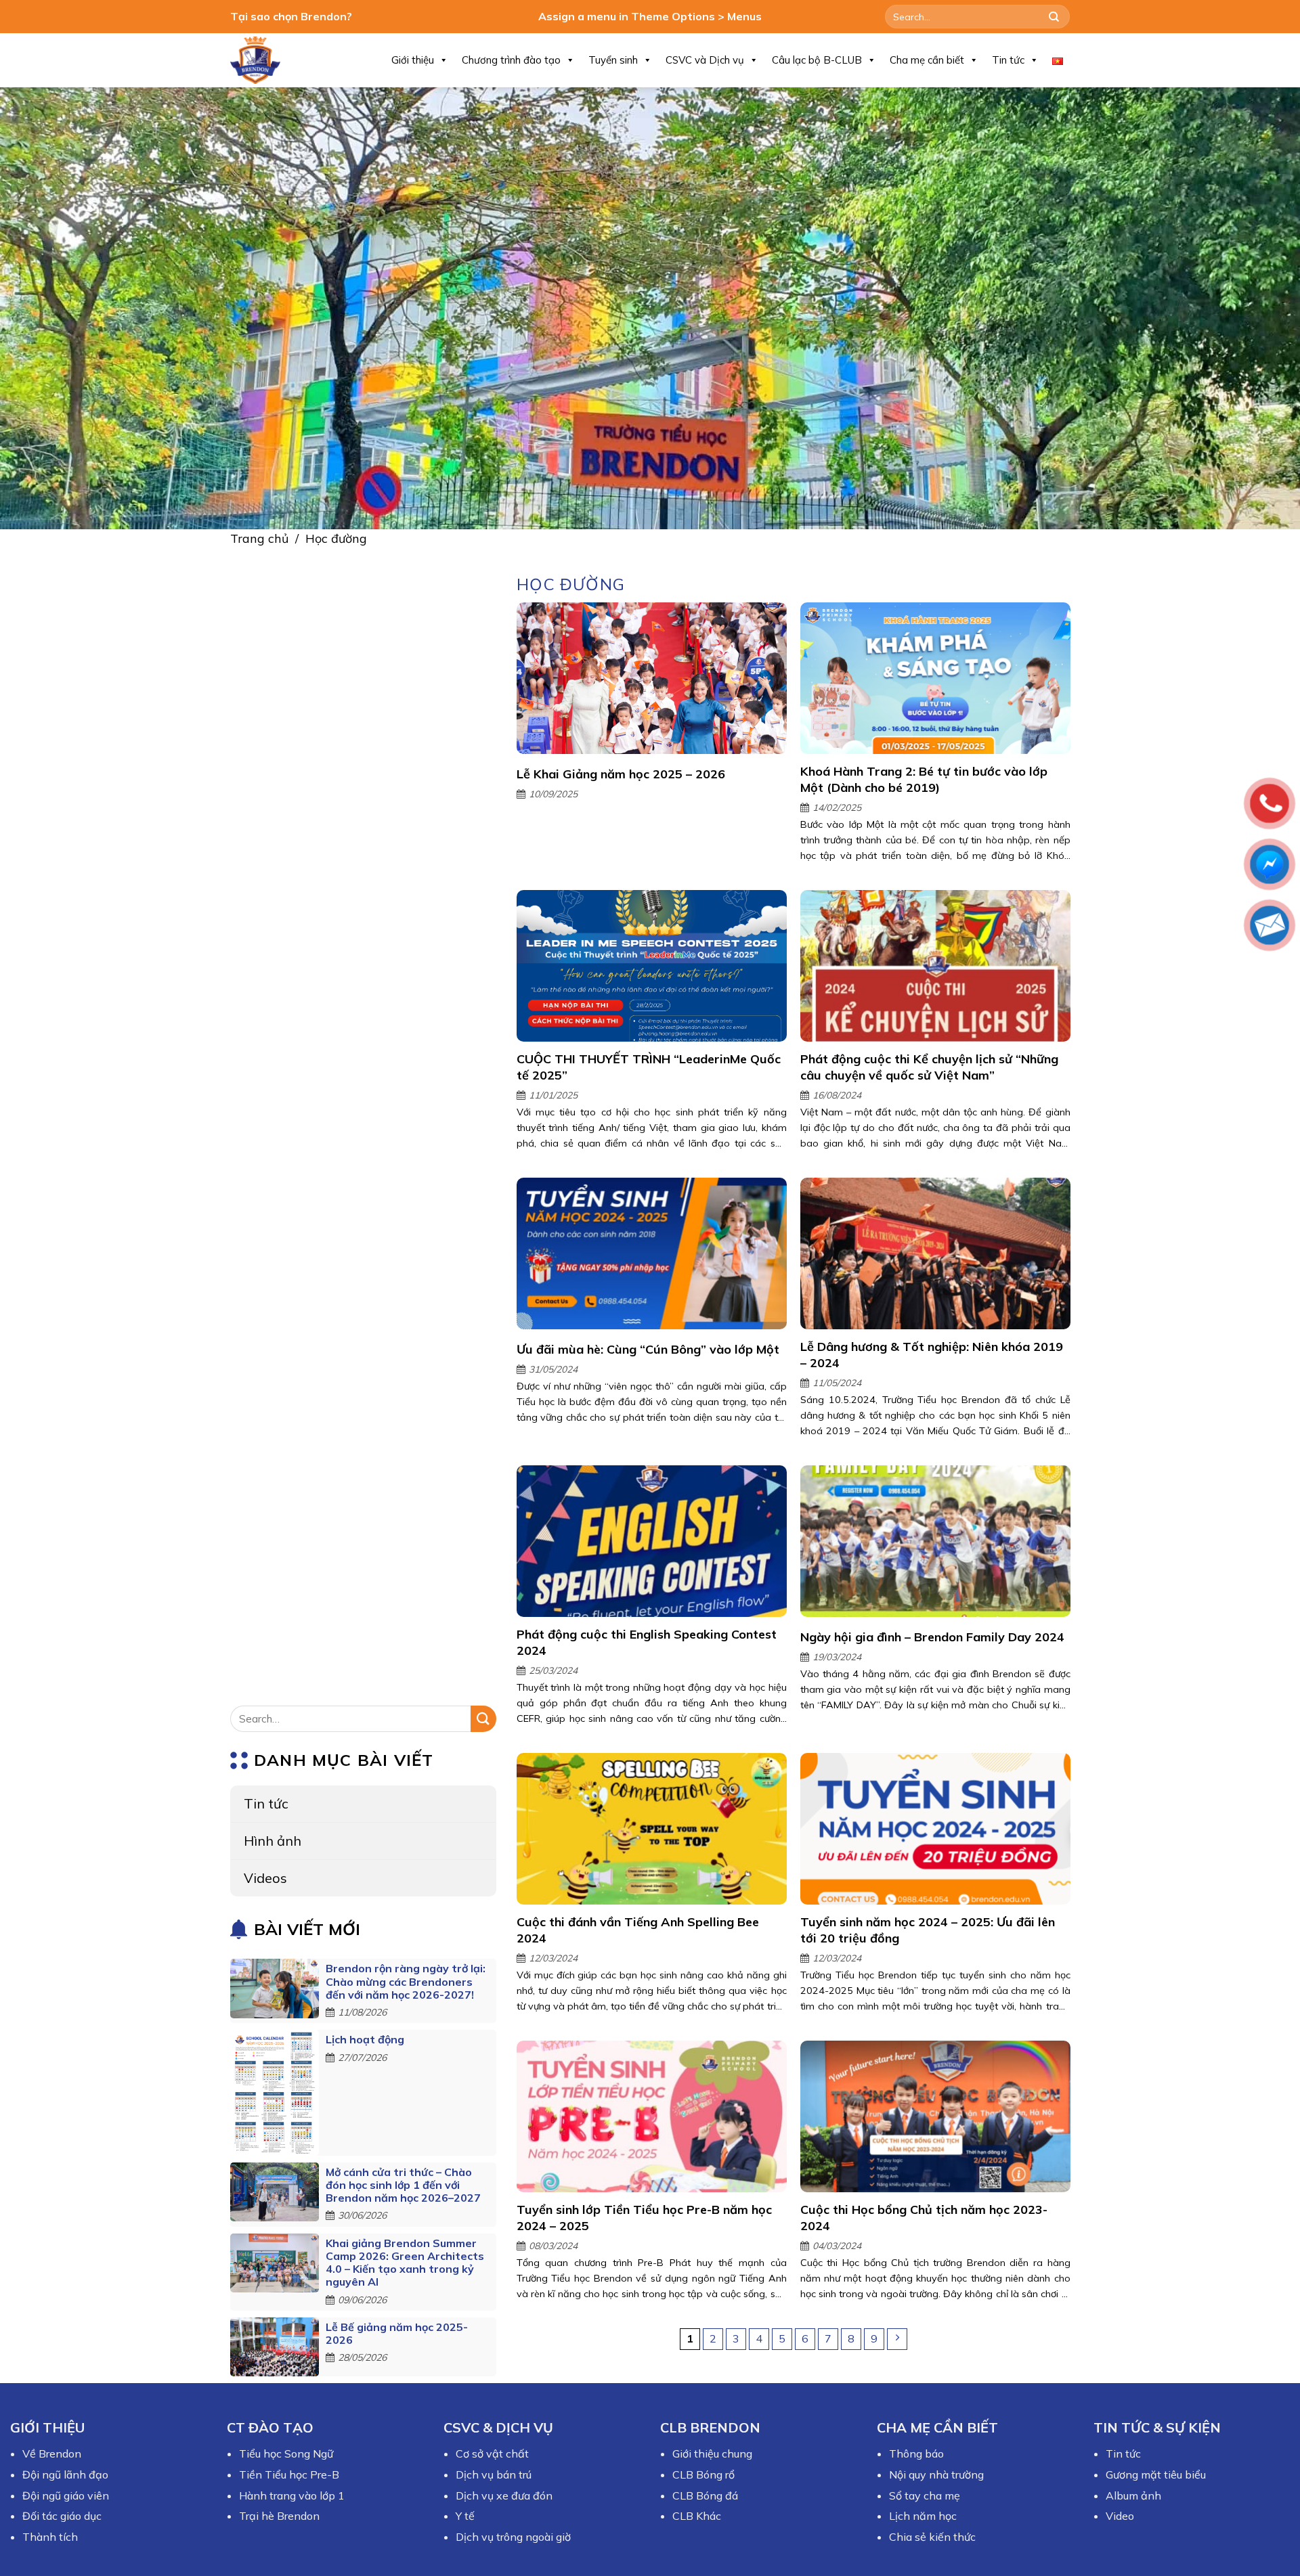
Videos (265, 1878)
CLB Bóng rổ (703, 2474)
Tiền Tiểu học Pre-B (289, 2474)
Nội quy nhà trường (936, 2474)
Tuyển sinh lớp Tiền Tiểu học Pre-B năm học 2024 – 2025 (644, 2218)
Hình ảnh (273, 1841)
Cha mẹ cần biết (927, 60)
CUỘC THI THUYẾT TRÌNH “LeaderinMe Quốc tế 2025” (649, 1067)
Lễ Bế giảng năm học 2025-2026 (397, 2333)
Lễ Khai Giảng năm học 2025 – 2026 (621, 774)
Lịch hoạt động (365, 2040)
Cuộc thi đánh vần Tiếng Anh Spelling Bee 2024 (638, 1930)
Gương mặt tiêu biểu (1156, 2474)
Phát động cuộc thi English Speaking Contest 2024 (647, 1643)
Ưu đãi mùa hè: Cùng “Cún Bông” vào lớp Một (648, 1349)
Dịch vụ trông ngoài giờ (513, 2537)
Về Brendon (52, 2453)
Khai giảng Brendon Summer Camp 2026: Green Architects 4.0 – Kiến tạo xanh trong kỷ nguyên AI (405, 2263)
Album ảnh (1133, 2495)
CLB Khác (697, 2516)
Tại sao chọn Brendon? (291, 16)
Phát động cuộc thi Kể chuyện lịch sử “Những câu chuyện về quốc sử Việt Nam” (929, 1067)
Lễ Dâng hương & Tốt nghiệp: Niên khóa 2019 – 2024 (931, 1355)
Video (1120, 2516)
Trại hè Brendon (279, 2516)
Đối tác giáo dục (62, 2516)
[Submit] (1054, 17)
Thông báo (916, 2453)
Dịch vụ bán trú (494, 2474)
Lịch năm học (923, 2516)
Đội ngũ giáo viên (66, 2495)
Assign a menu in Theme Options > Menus (650, 16)
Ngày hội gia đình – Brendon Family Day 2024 (932, 1637)
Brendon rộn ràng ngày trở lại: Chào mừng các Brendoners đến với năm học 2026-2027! (406, 1982)
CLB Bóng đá (705, 2495)
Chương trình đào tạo (511, 60)
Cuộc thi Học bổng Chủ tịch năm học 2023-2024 (923, 2218)
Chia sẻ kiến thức (932, 2537)
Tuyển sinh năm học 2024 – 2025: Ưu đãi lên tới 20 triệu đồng (927, 1930)
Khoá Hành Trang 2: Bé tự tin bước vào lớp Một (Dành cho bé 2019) (923, 779)
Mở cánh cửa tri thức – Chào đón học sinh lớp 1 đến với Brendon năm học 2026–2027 (403, 2185)
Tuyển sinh (613, 60)
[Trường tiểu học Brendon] (264, 60)
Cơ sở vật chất (492, 2453)
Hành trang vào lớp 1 (292, 2495)
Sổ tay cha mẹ (925, 2495)
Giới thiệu (413, 60)
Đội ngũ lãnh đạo (65, 2474)
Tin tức (1008, 60)
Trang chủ (259, 538)
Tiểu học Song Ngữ (286, 2453)
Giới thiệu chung (712, 2453)
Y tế (465, 2516)
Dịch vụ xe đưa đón (504, 2495)
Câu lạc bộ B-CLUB (817, 60)
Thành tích (50, 2537)
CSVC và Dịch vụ (705, 60)
